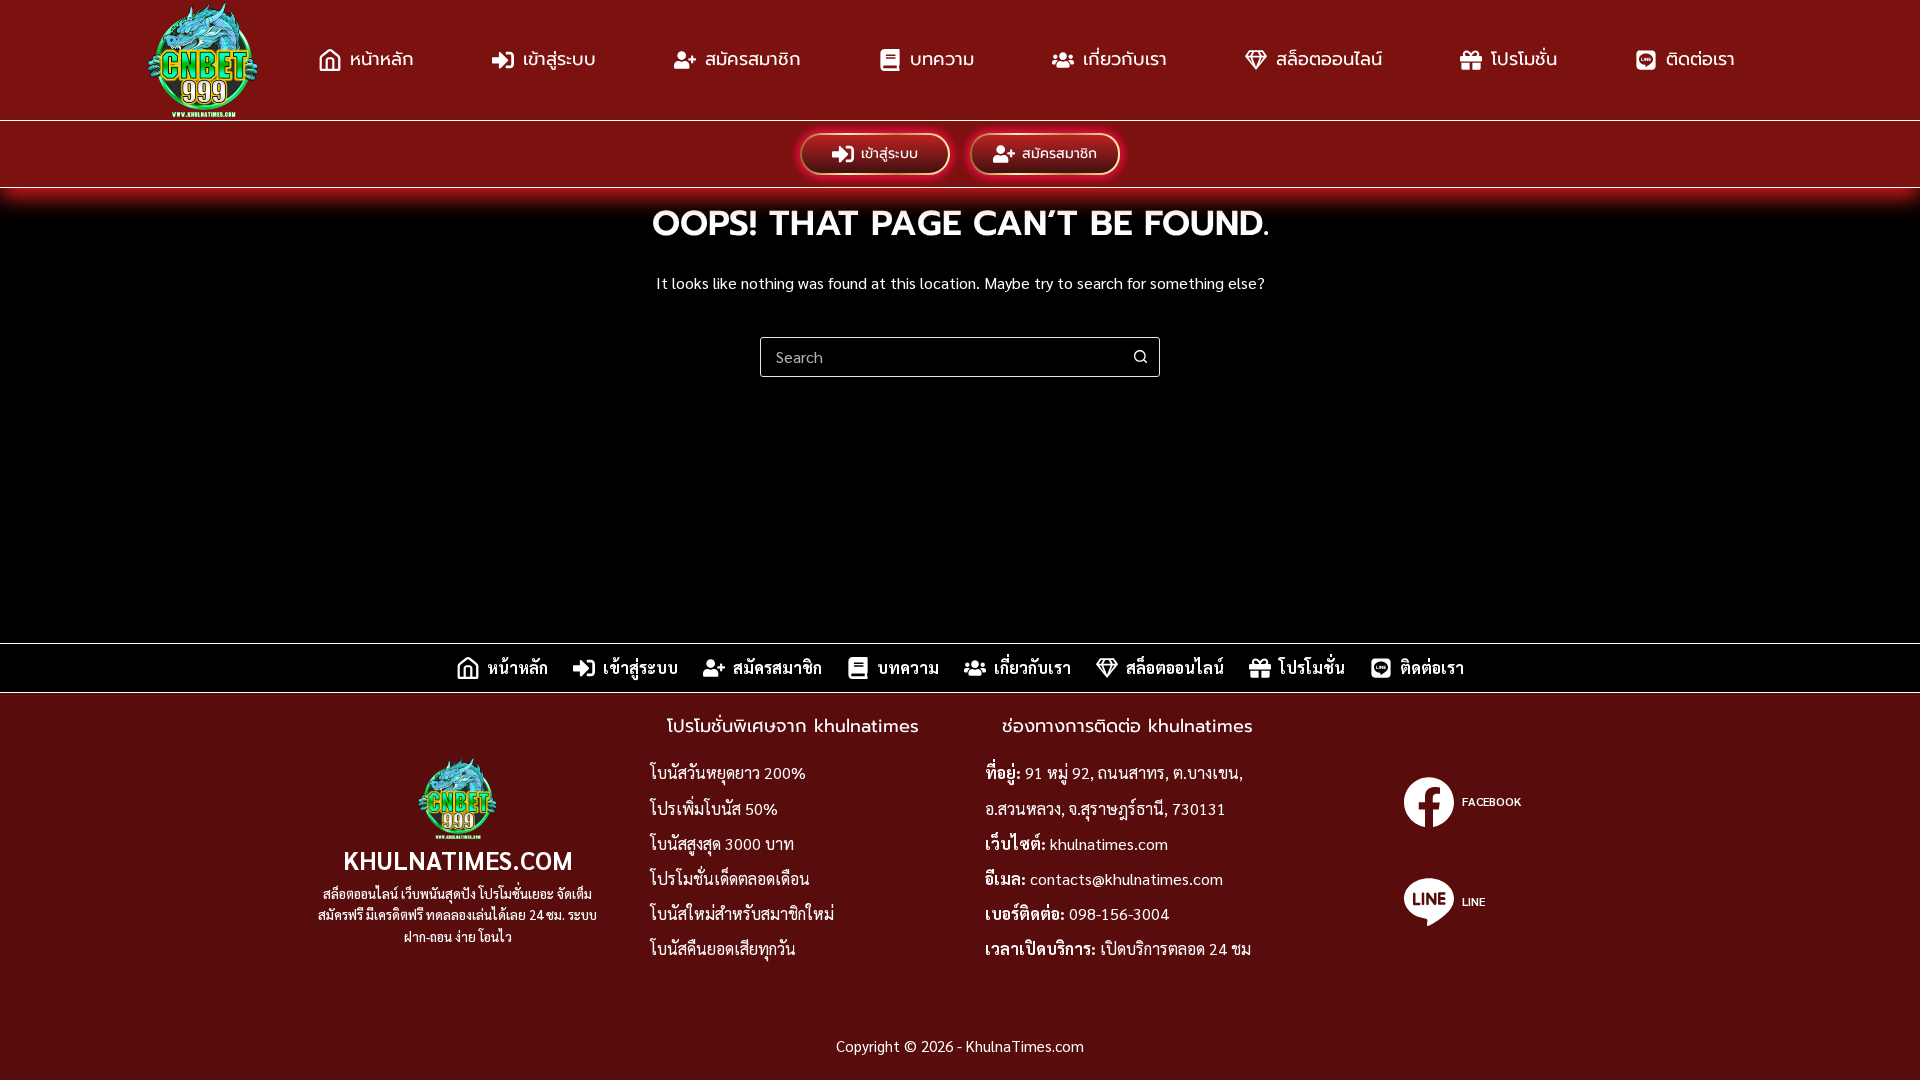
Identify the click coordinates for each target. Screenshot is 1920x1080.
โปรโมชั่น (1524, 59)
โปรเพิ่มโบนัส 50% (714, 808)
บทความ (942, 59)
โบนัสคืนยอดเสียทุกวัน (723, 948)
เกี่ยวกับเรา (1125, 59)
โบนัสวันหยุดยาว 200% (728, 772)
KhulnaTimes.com (458, 859)
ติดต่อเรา (1700, 59)
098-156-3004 (1119, 913)
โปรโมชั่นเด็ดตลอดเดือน (730, 878)
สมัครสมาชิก (753, 59)
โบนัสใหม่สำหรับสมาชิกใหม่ (742, 913)
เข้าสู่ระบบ (559, 59)
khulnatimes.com (1109, 843)
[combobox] (941, 357)
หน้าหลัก (382, 59)
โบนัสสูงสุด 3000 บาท (722, 843)
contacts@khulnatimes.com (1126, 878)
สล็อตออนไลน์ (1329, 59)
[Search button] (1140, 357)
